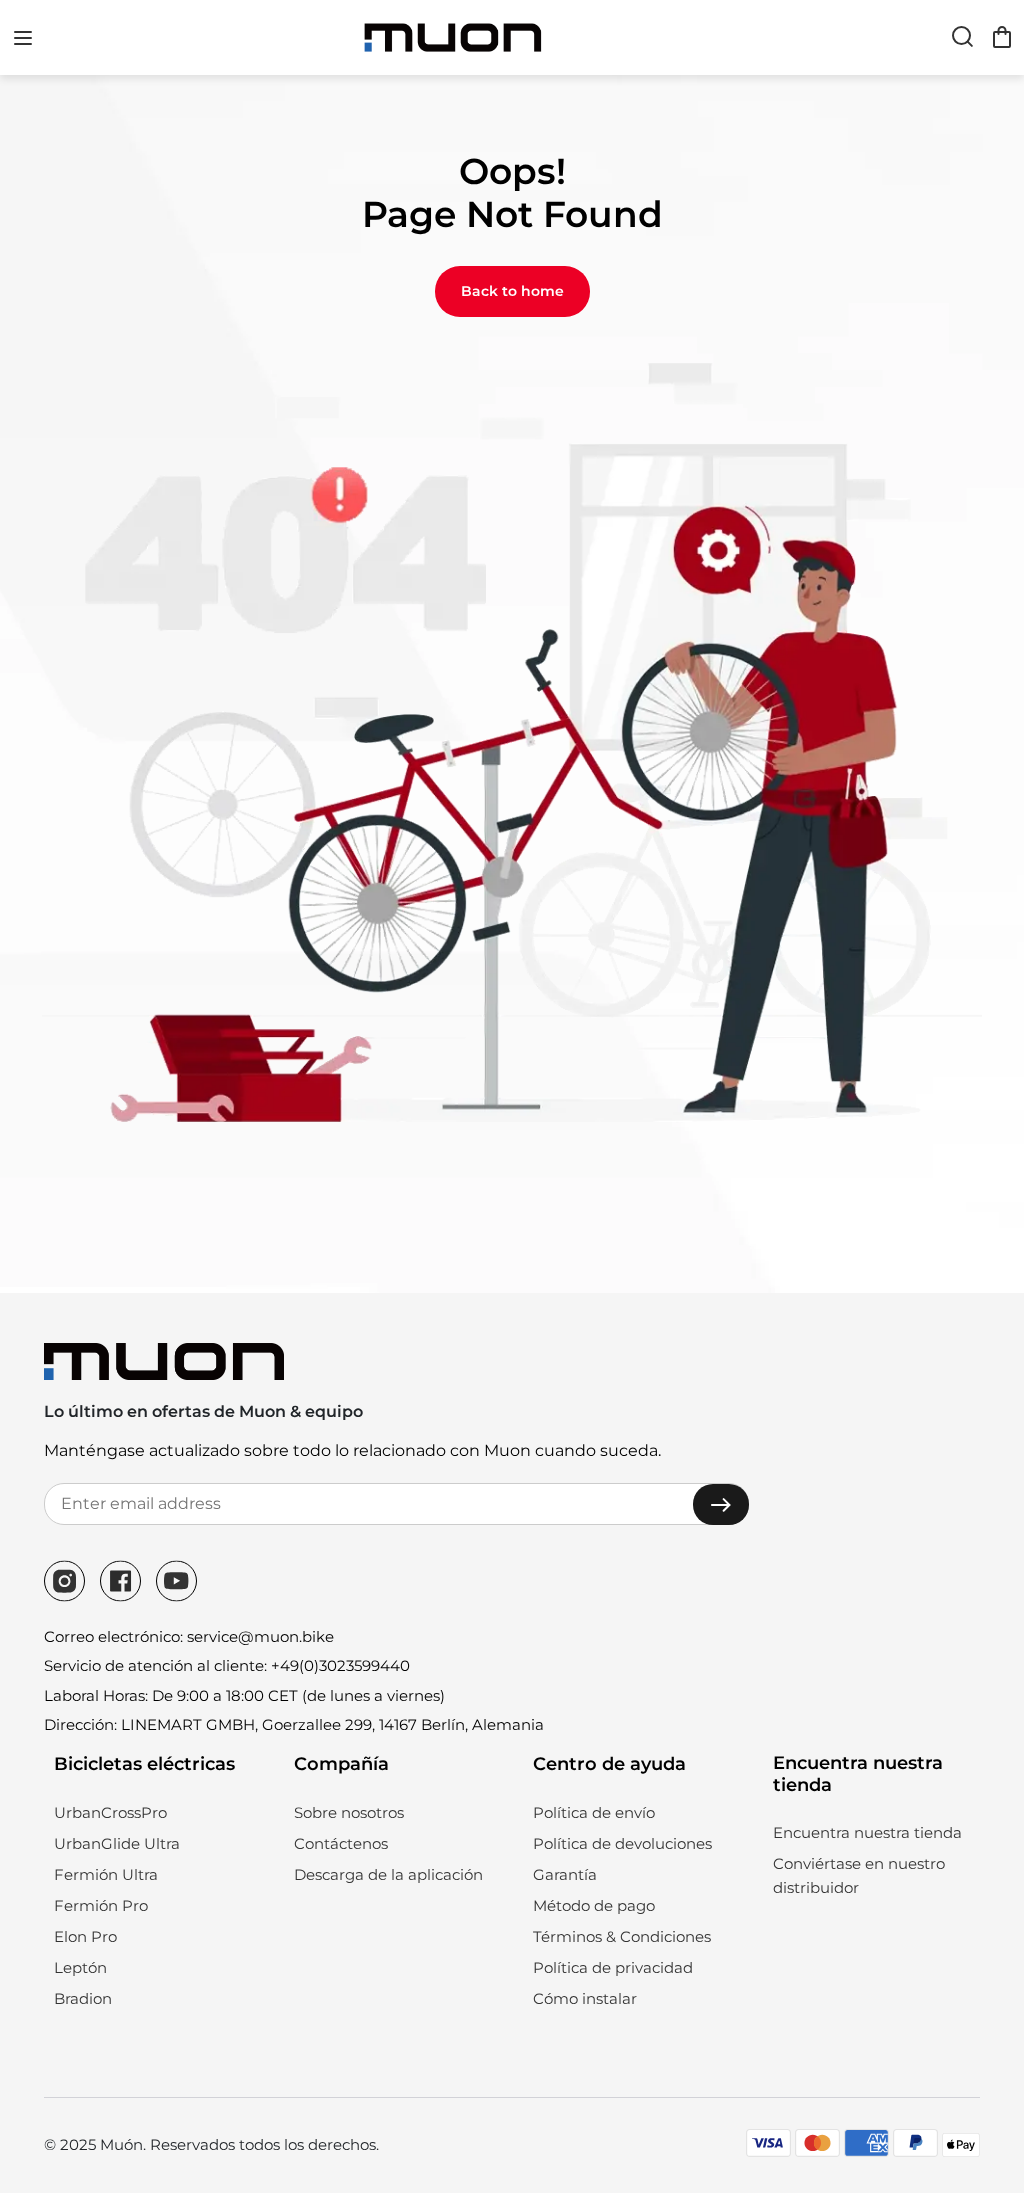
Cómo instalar (585, 1998)
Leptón (80, 1967)
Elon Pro (85, 1936)
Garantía (565, 1874)
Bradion (83, 1998)
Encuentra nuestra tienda (867, 1832)
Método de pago (594, 1905)
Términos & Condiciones (622, 1936)
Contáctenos (341, 1843)
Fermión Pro (101, 1905)
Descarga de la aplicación (388, 1874)
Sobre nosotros (349, 1812)
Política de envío (594, 1812)
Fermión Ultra (106, 1874)
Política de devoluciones (622, 1843)
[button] (23, 38)
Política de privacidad (613, 1967)
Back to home (512, 291)
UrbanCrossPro (110, 1812)
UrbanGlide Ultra (117, 1843)
